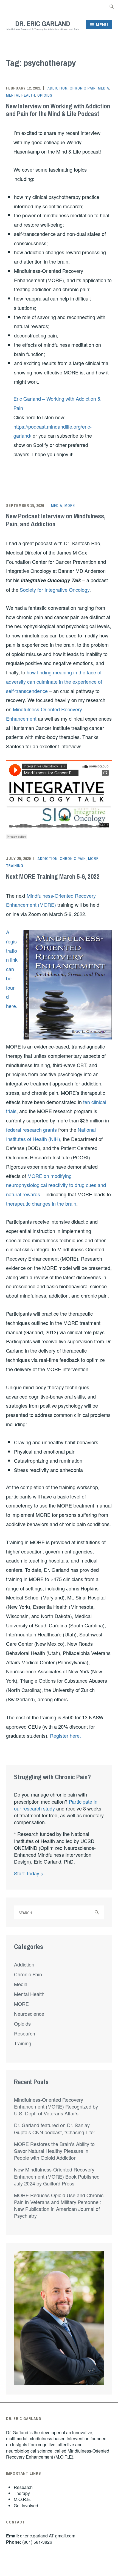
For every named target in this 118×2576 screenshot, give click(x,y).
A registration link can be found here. (12, 969)
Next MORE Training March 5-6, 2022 (53, 876)
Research (25, 2033)
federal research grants (31, 1130)
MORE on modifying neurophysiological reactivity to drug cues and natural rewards (56, 1185)
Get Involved (26, 2506)
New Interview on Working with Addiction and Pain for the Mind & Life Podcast (58, 110)
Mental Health (21, 95)
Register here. (65, 1735)
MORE (70, 506)
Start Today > (29, 1873)
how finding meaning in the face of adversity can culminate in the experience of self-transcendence (54, 681)
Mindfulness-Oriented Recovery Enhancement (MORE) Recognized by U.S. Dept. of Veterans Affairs (56, 2106)
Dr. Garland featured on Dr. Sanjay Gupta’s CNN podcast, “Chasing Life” (55, 2128)
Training (15, 866)
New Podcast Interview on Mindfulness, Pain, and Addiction (56, 520)
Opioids (45, 95)
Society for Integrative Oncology (55, 590)
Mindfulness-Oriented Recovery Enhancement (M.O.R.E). (58, 2454)
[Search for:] (112, 6)
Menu (102, 25)
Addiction (57, 88)
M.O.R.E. (23, 2499)
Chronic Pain (83, 88)
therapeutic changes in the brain (41, 1203)
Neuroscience (29, 2014)
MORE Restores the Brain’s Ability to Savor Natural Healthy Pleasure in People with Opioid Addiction (54, 2151)
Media (104, 88)
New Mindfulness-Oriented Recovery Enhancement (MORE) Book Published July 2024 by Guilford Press (57, 2176)
